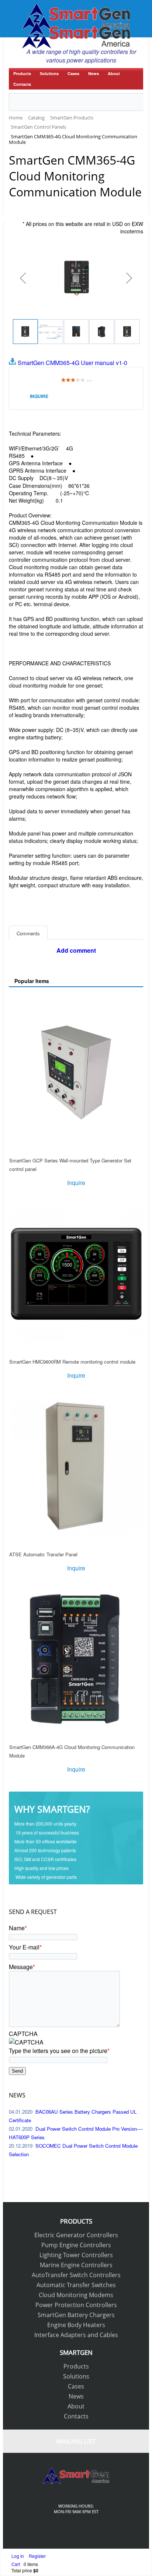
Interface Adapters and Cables (76, 2335)
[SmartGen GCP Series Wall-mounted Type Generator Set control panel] (76, 1073)
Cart (16, 2564)
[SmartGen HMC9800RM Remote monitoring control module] (76, 1274)
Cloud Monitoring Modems (76, 2295)
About (114, 73)
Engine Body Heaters (76, 2325)
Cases (73, 73)
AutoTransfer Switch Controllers (76, 2275)
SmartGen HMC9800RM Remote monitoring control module (72, 1362)
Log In (18, 2556)
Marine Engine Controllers (76, 2265)
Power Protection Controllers (76, 2305)
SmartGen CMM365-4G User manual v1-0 (72, 363)
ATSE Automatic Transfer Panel (43, 1554)
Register (37, 2556)
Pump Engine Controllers (76, 2245)
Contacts (22, 84)
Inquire (39, 396)
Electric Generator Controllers (76, 2235)
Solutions (49, 73)
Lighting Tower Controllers (76, 2255)
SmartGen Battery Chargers (76, 2315)
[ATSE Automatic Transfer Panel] (76, 1466)
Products (22, 73)
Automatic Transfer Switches (76, 2285)
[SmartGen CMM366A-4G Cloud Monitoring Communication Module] (76, 1659)
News (94, 73)
